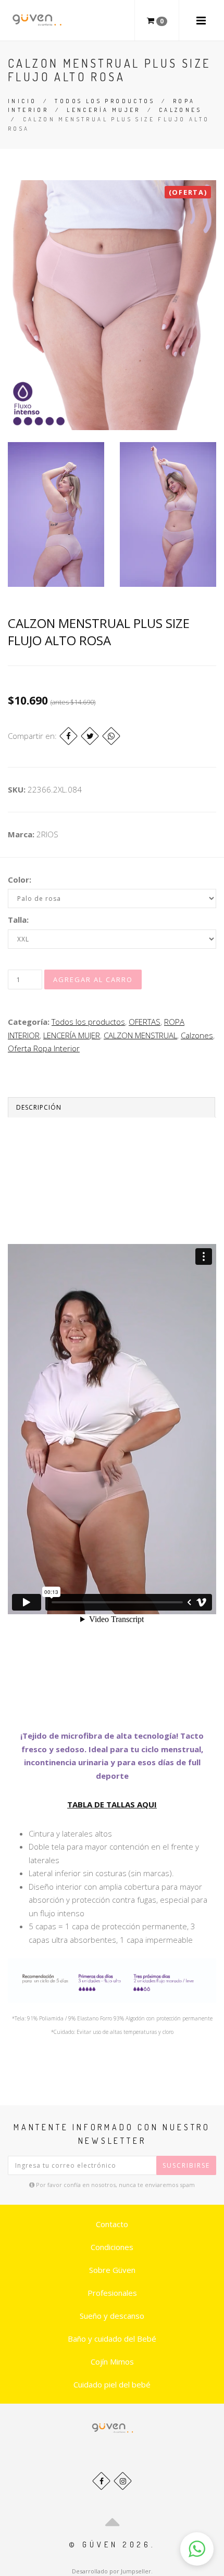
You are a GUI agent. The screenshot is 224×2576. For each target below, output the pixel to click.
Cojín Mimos (112, 2361)
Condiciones (112, 2247)
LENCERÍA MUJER (104, 110)
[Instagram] (123, 2481)
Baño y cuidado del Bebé (112, 2339)
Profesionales (112, 2293)
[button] (197, 2549)
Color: (20, 879)
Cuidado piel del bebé (112, 2384)
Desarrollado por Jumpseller (111, 2571)
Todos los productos (105, 101)
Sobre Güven (112, 2270)
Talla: (18, 920)
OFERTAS (145, 1022)
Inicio (22, 101)
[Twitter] (90, 736)
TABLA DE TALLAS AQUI (112, 1804)
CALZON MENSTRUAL (140, 1035)
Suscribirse (186, 2165)
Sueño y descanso (112, 2316)
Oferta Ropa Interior (44, 1048)
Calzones (180, 110)
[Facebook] (69, 736)
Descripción (39, 1107)
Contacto (112, 2224)
